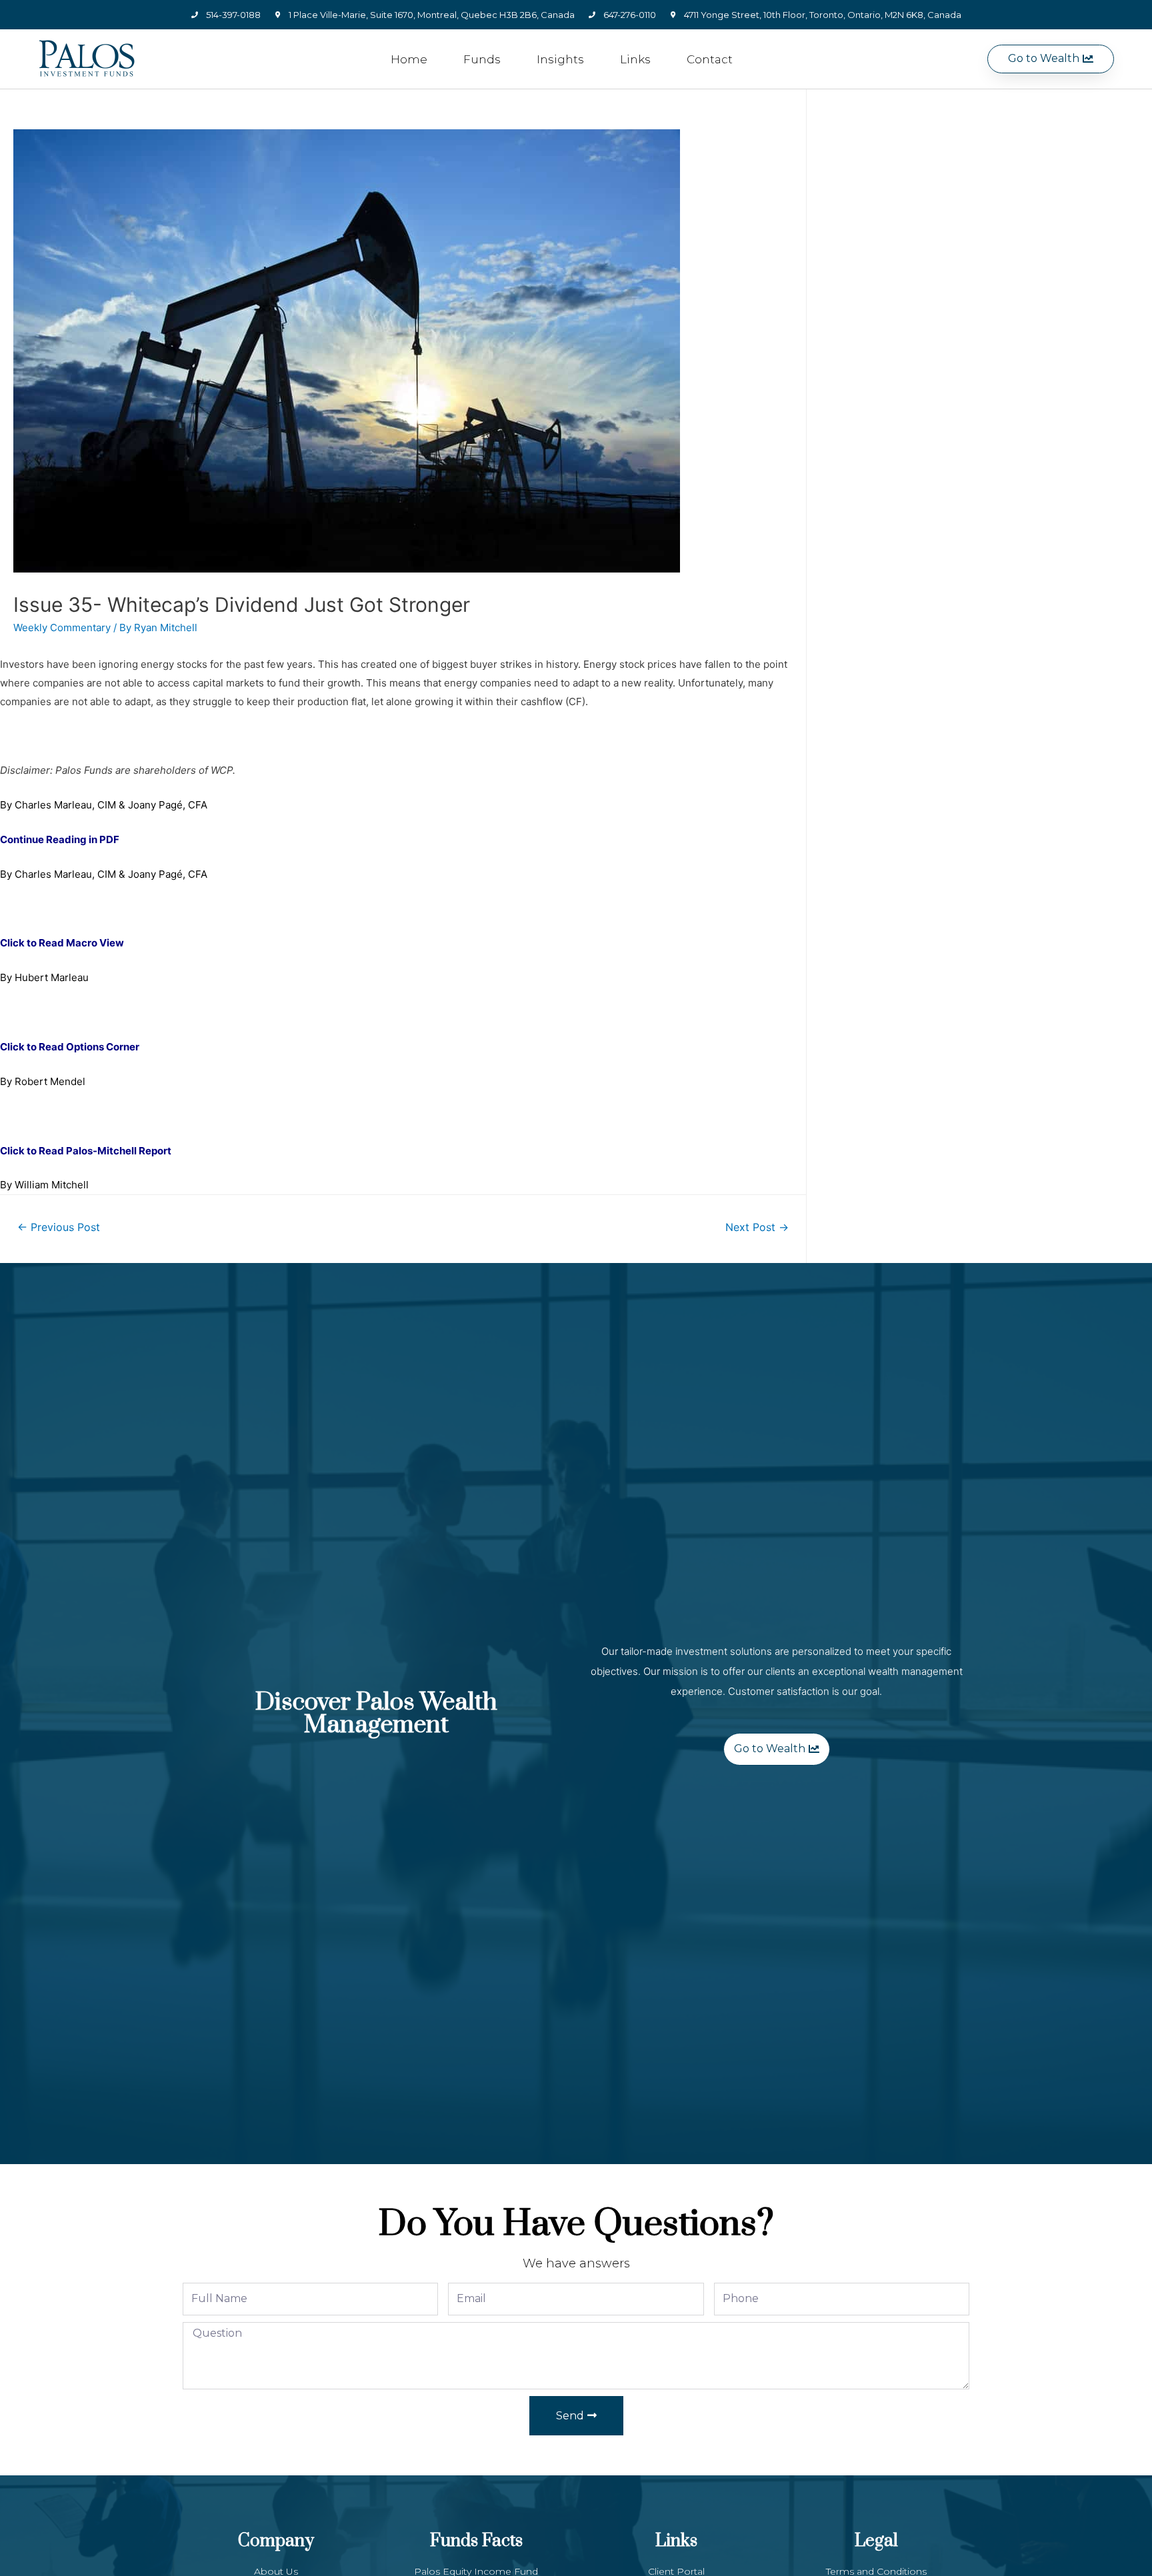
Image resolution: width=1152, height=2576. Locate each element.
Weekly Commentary (62, 628)
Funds (482, 59)
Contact (710, 59)
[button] (1051, 59)
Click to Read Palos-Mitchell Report (86, 1151)
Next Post (757, 1227)
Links (635, 59)
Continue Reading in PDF (60, 839)
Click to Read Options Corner (70, 1047)
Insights (560, 59)
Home (409, 59)
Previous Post (59, 1227)
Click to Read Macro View (62, 943)
